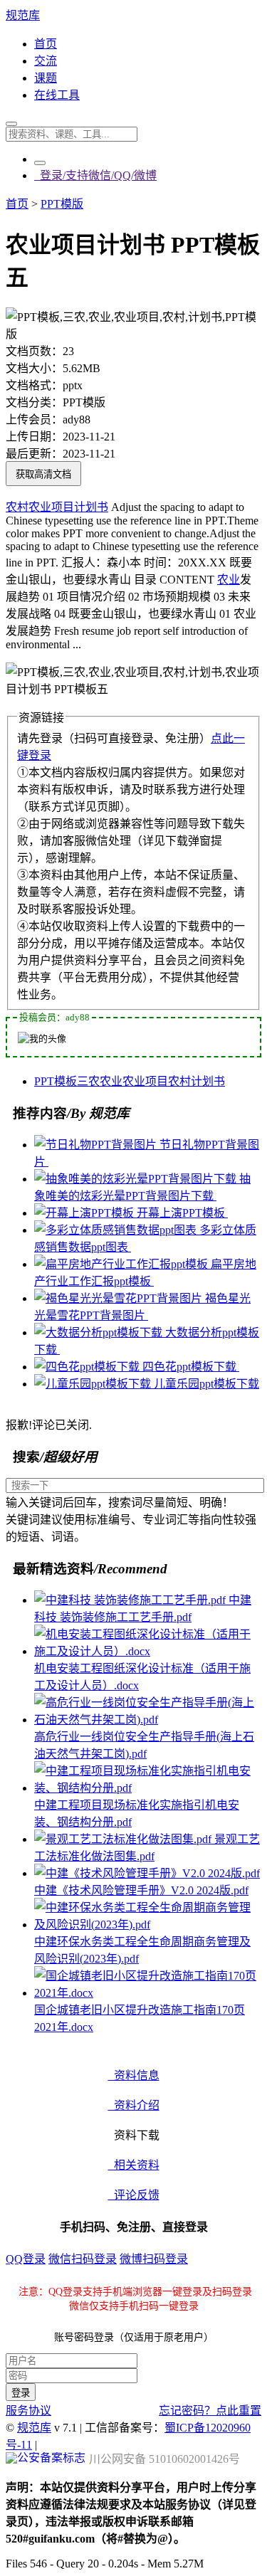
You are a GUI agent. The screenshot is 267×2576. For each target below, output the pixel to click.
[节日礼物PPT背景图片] (97, 1145)
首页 (46, 44)
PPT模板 (56, 1081)
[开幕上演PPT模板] (85, 1213)
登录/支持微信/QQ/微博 (95, 175)
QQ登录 (26, 2259)
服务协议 (28, 2411)
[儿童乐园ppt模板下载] (94, 1384)
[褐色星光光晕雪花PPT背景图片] (120, 1298)
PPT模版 (62, 204)
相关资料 (134, 2165)
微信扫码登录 (83, 2259)
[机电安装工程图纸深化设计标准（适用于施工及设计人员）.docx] (148, 1651)
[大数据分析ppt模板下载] (100, 1332)
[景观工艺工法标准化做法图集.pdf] (124, 1839)
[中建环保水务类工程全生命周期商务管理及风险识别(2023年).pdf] (148, 1925)
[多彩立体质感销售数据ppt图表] (117, 1230)
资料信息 (134, 2075)
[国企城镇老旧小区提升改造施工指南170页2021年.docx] (148, 1993)
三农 (88, 1081)
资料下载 (134, 2135)
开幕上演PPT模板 (182, 1213)
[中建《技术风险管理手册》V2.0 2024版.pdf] (147, 1873)
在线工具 (57, 95)
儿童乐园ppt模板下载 (206, 1384)
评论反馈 (134, 2195)
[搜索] (11, 124)
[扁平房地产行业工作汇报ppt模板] (122, 1264)
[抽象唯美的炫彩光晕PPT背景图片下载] (137, 1179)
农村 (17, 507)
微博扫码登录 (154, 2259)
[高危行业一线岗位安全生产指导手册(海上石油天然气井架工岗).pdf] (148, 1720)
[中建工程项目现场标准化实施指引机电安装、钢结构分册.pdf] (148, 1788)
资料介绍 (134, 2105)
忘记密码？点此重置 (210, 2411)
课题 (46, 78)
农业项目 (51, 507)
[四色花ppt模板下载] (88, 1367)
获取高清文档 (43, 474)
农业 (229, 580)
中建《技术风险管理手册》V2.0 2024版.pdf (141, 1890)
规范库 (23, 15)
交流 (46, 61)
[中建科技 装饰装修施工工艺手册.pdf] (131, 1600)
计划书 (91, 507)
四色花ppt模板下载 (191, 1367)
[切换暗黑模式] (40, 163)
